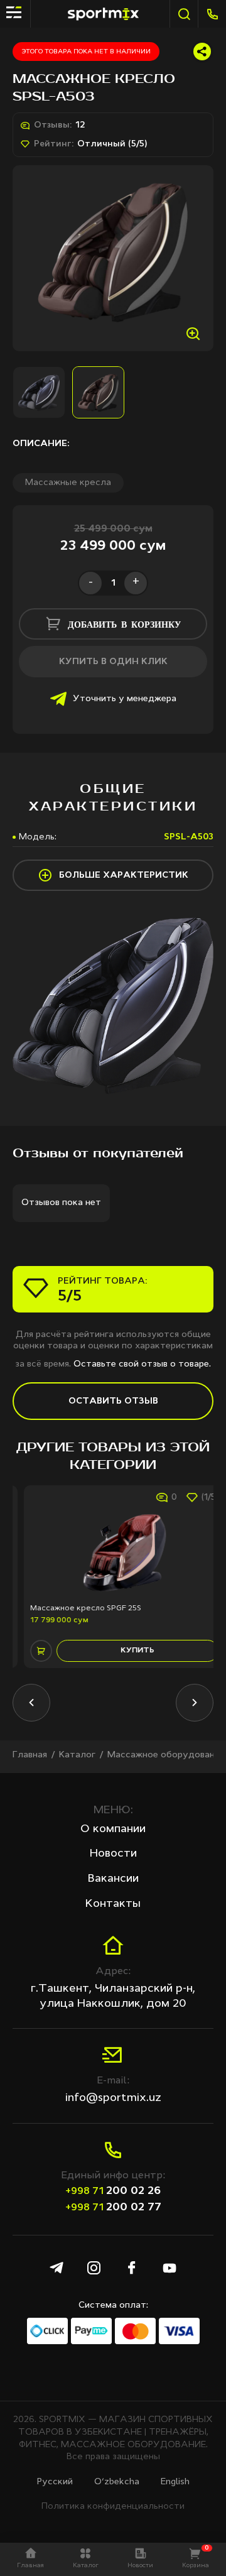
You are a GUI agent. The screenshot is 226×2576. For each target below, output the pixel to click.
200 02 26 (113, 2191)
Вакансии (113, 1879)
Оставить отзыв (113, 1401)
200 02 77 (113, 2207)
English (175, 2482)
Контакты (113, 1904)
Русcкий (55, 2482)
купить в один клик (113, 662)
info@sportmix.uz (113, 2098)
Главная (30, 1755)
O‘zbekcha (117, 2482)
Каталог (77, 1755)
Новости (113, 1853)
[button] (31, 1703)
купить (126, 1651)
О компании (113, 1829)
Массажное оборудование (166, 1755)
